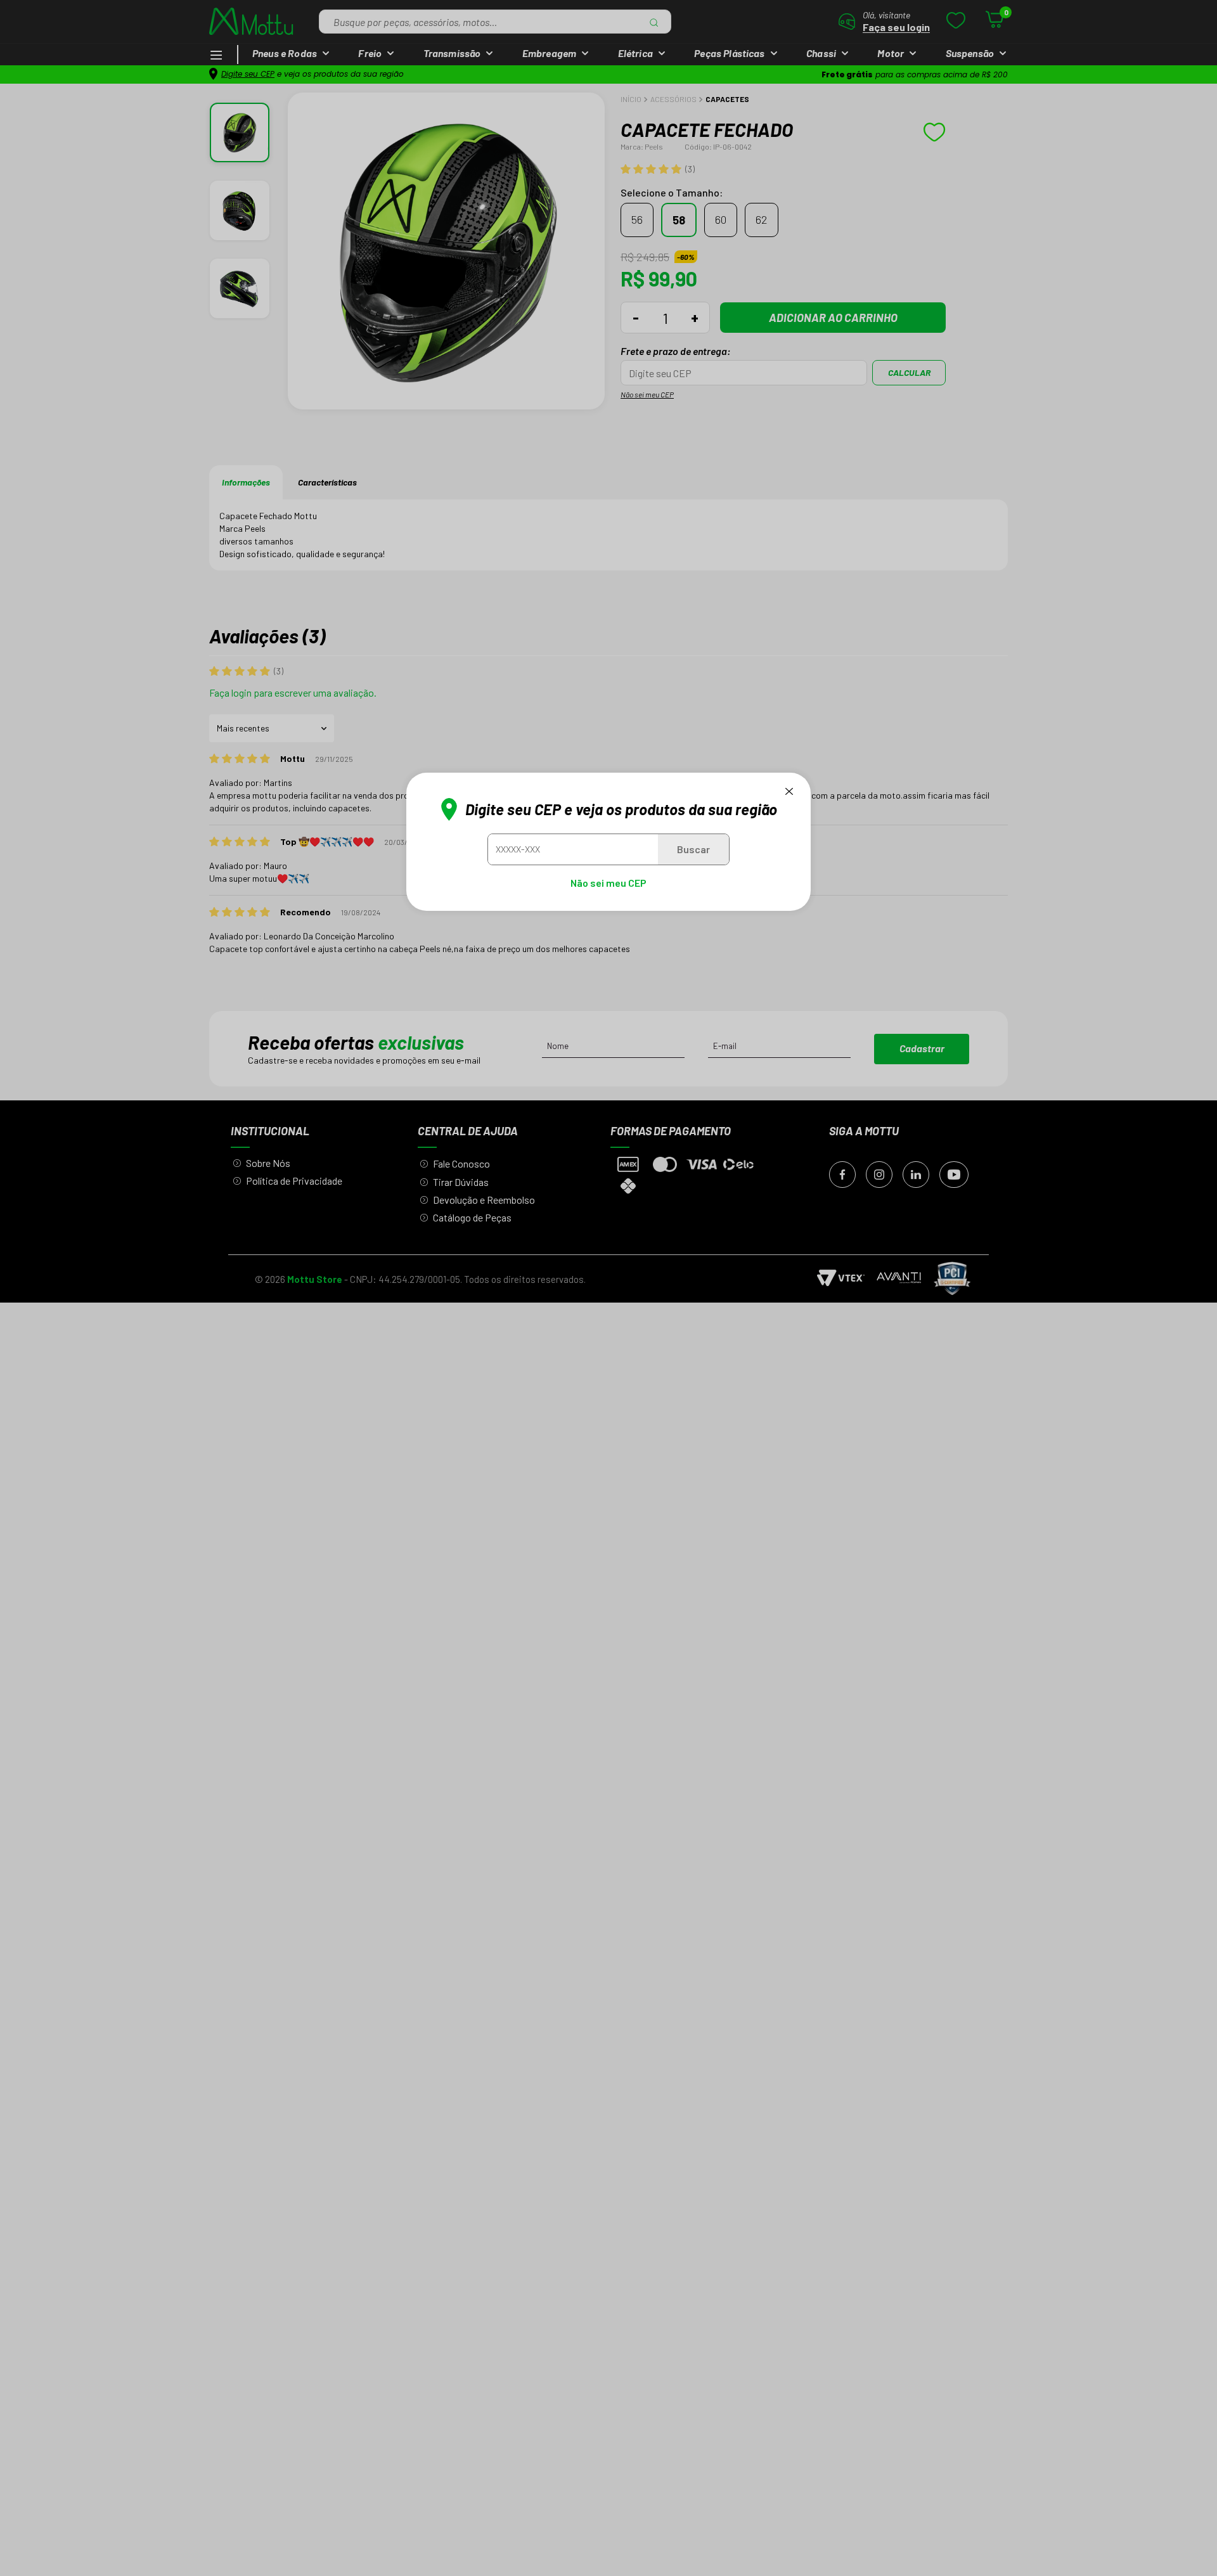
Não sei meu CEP (608, 883)
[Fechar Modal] (789, 791)
